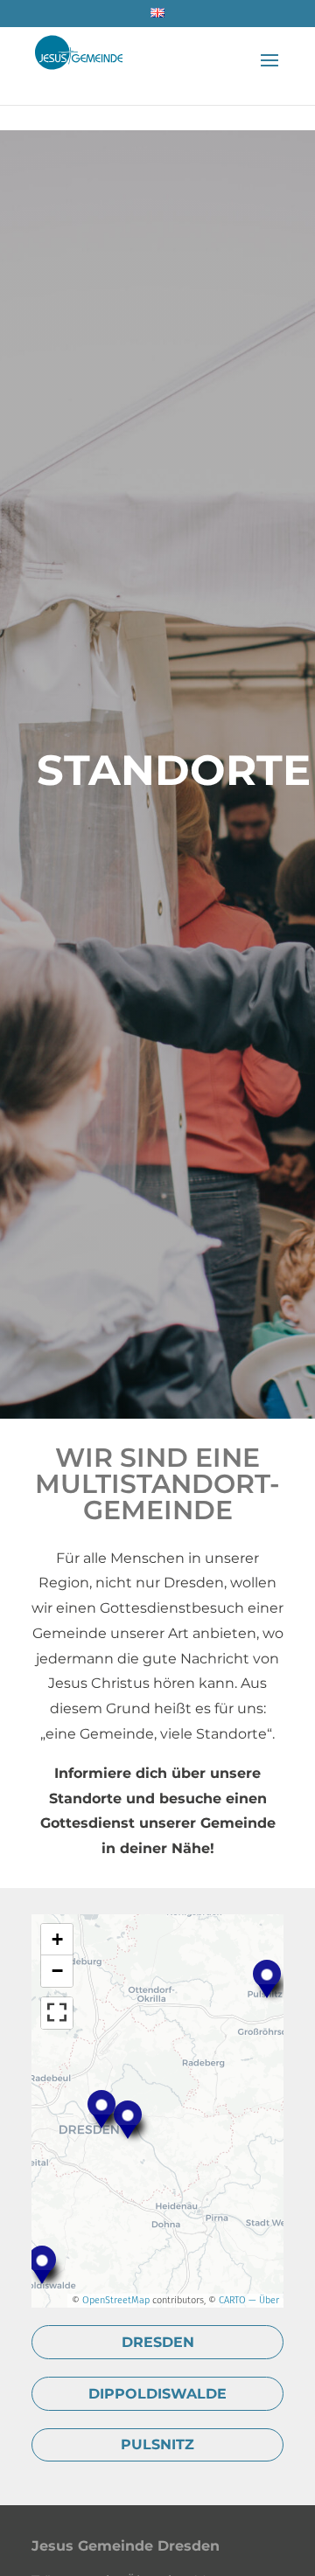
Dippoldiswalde (157, 2394)
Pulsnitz (157, 2444)
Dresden (158, 2342)
